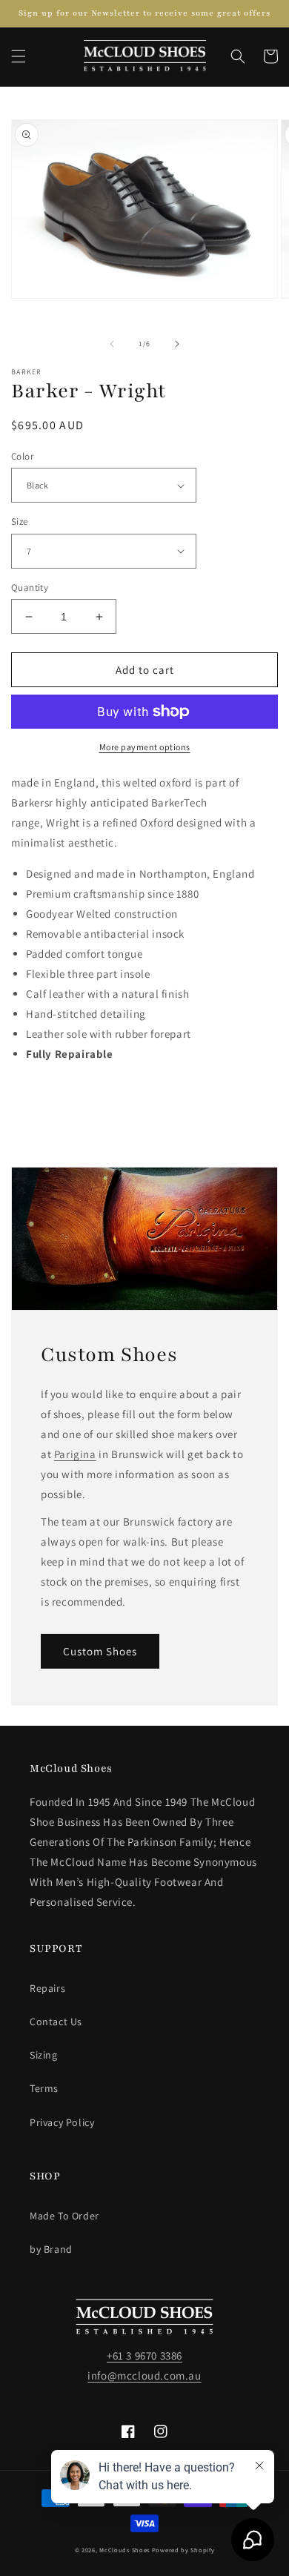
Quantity (30, 587)
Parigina (75, 1454)
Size (20, 522)
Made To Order (64, 2216)
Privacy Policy (62, 2122)
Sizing (44, 2055)
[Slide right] (177, 344)
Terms (44, 2088)
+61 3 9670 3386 (144, 2355)
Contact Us (56, 2022)
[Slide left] (112, 344)
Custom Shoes (100, 1651)
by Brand (51, 2249)
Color (22, 456)
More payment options (145, 747)
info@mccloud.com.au (144, 2375)
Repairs (47, 1988)
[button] (19, 56)
